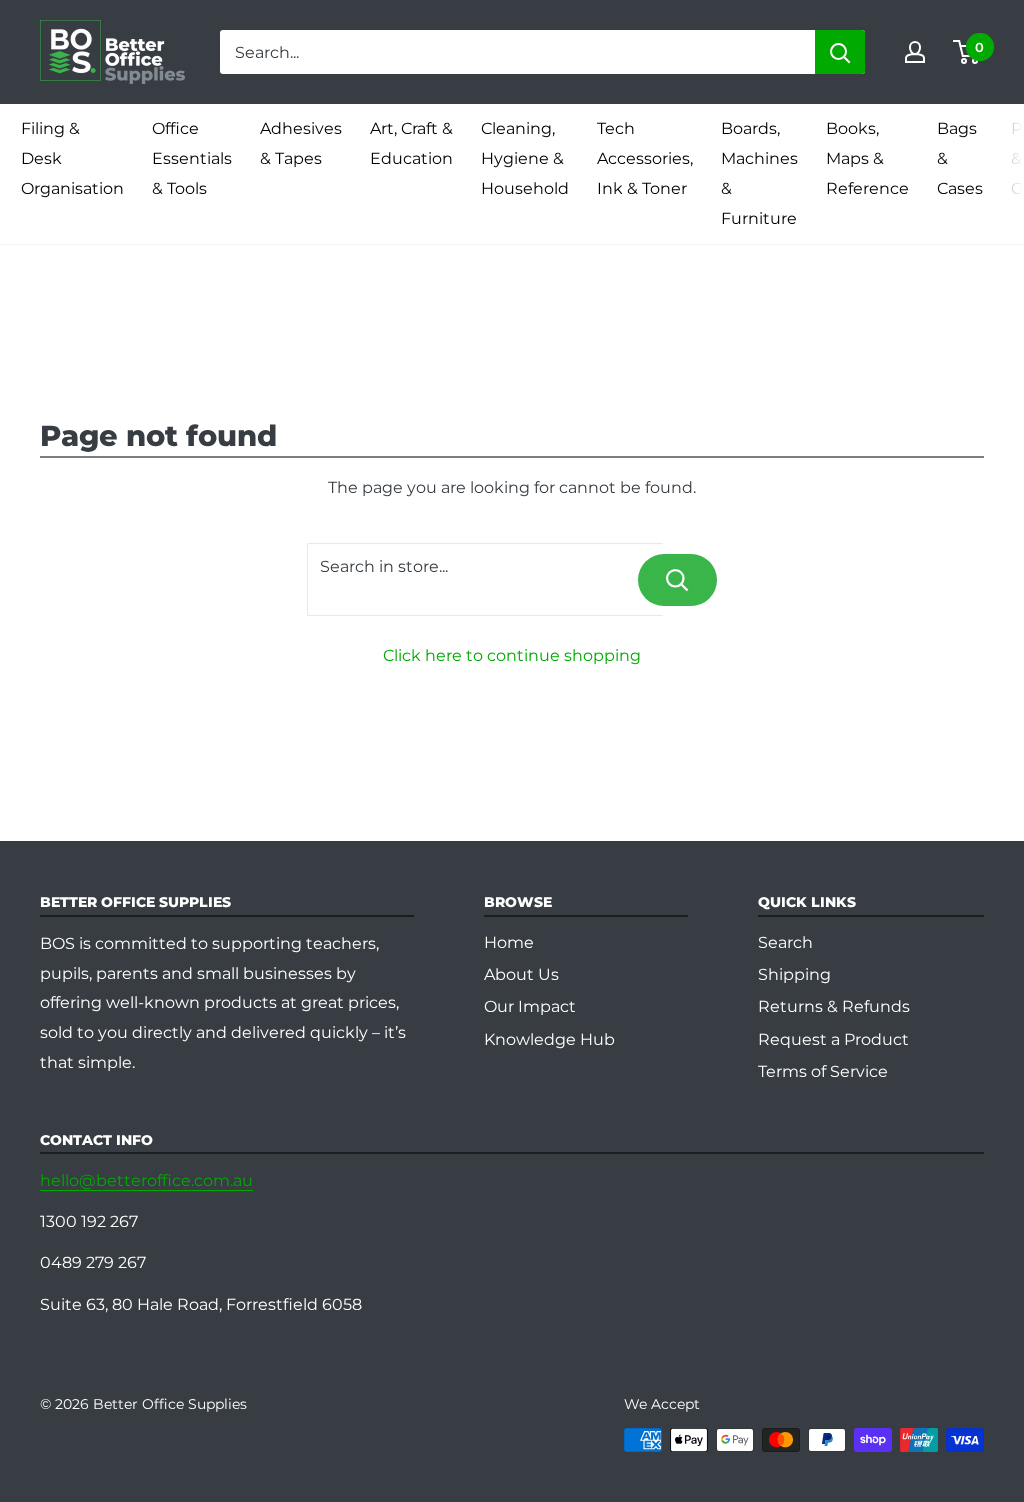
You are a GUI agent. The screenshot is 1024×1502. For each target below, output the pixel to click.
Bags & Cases (960, 158)
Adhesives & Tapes (301, 143)
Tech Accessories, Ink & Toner (645, 158)
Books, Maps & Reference (867, 158)
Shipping (794, 974)
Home (509, 942)
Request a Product (833, 1039)
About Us (521, 974)
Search (785, 942)
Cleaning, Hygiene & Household (525, 158)
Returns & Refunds (834, 1006)
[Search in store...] (677, 580)
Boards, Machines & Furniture (759, 173)
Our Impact (530, 1006)
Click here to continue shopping (512, 655)
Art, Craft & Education (411, 143)
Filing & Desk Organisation (72, 158)
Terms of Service (823, 1071)
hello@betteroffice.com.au (146, 1180)
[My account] (915, 52)
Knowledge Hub (549, 1039)
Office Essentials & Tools (192, 158)
